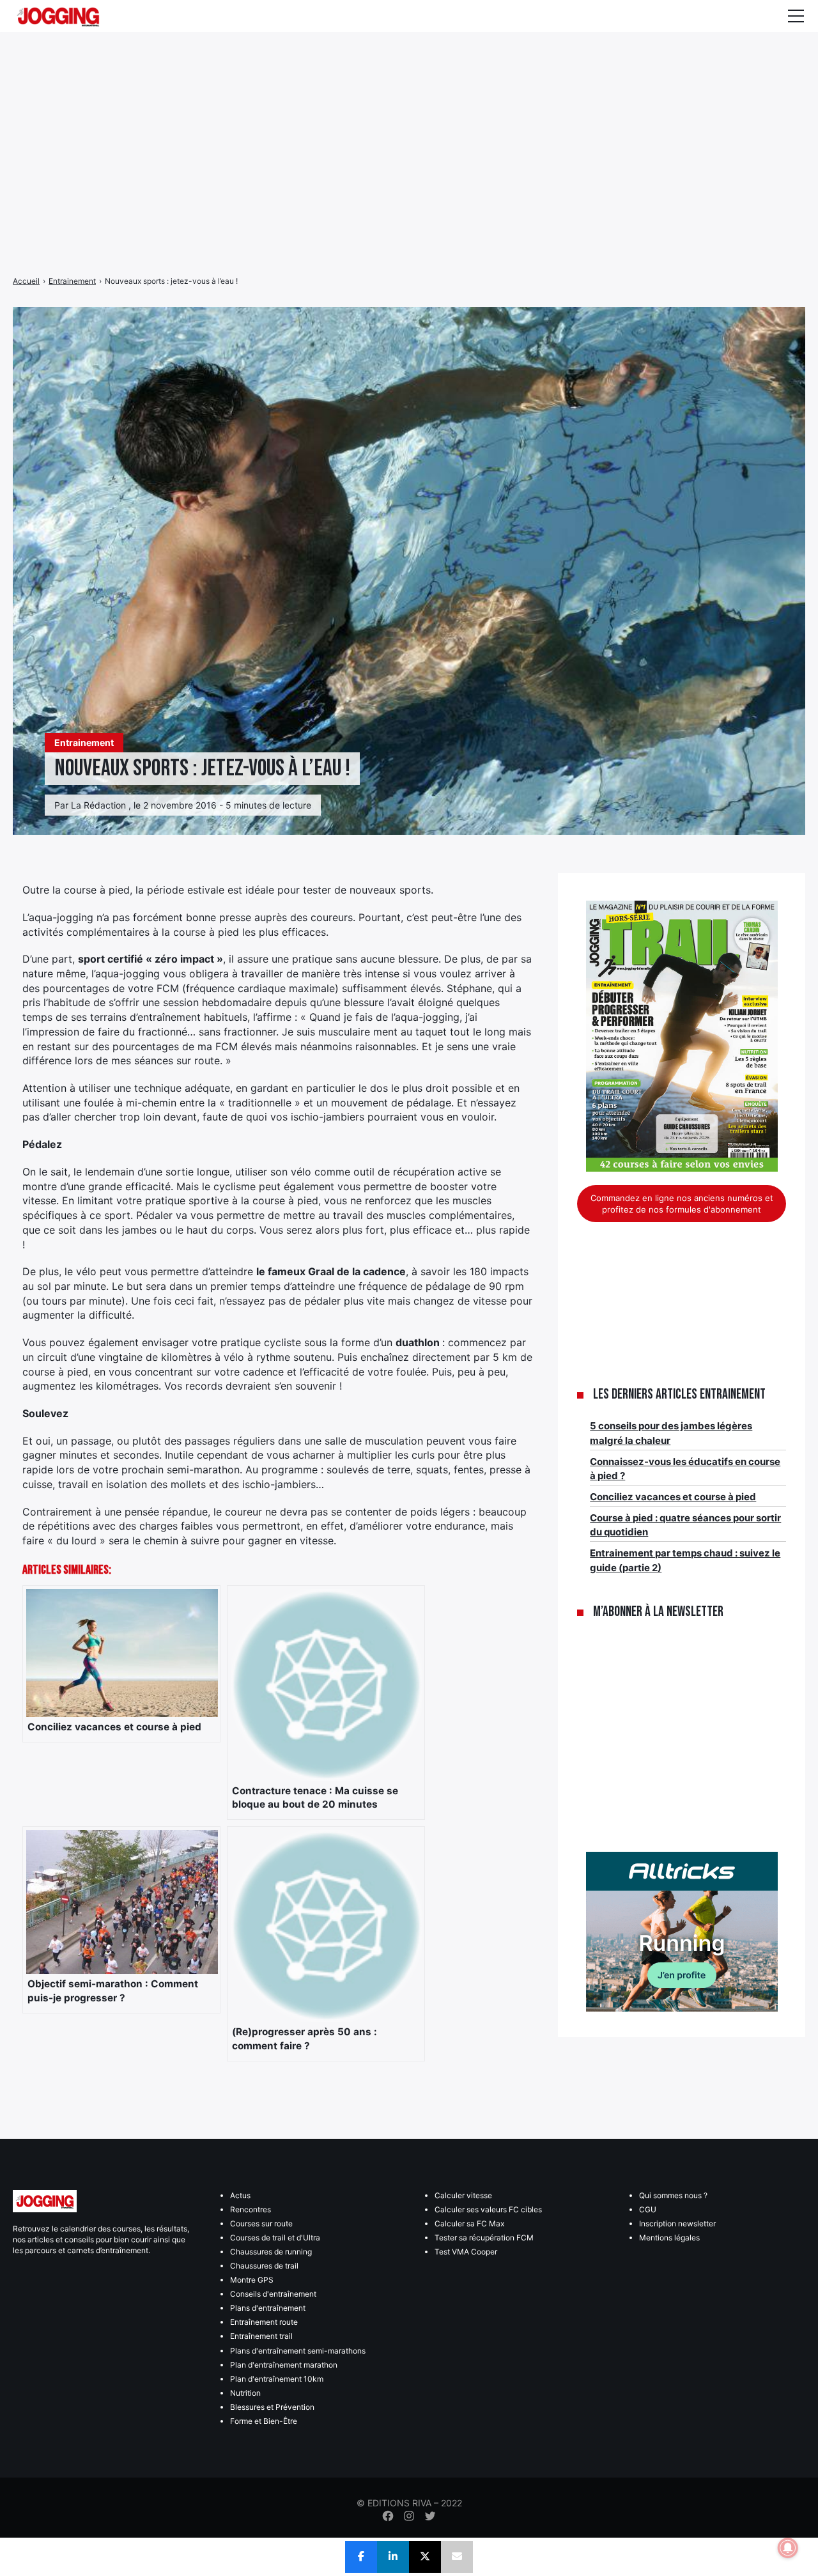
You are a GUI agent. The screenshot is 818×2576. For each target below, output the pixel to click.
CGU (648, 2209)
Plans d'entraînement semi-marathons (298, 2351)
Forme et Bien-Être (264, 2421)
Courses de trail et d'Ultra (275, 2238)
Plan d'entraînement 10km (277, 2379)
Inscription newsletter (677, 2223)
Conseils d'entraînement (273, 2294)
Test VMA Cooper (466, 2252)
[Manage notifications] (788, 2548)
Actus (240, 2195)
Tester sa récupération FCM (484, 2238)
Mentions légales (669, 2238)
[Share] (361, 2557)
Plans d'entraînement (268, 2308)
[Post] (425, 2557)
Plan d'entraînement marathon (284, 2365)
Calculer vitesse (463, 2195)
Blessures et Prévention (272, 2407)
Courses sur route (261, 2223)
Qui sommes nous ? (673, 2195)
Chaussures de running (271, 2252)
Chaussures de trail (264, 2266)
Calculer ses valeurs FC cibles (488, 2209)
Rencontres (251, 2209)
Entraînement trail (261, 2336)
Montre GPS (252, 2280)
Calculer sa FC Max (469, 2223)
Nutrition (245, 2393)
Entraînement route (264, 2322)
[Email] (457, 2557)
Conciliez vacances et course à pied (673, 1497)
